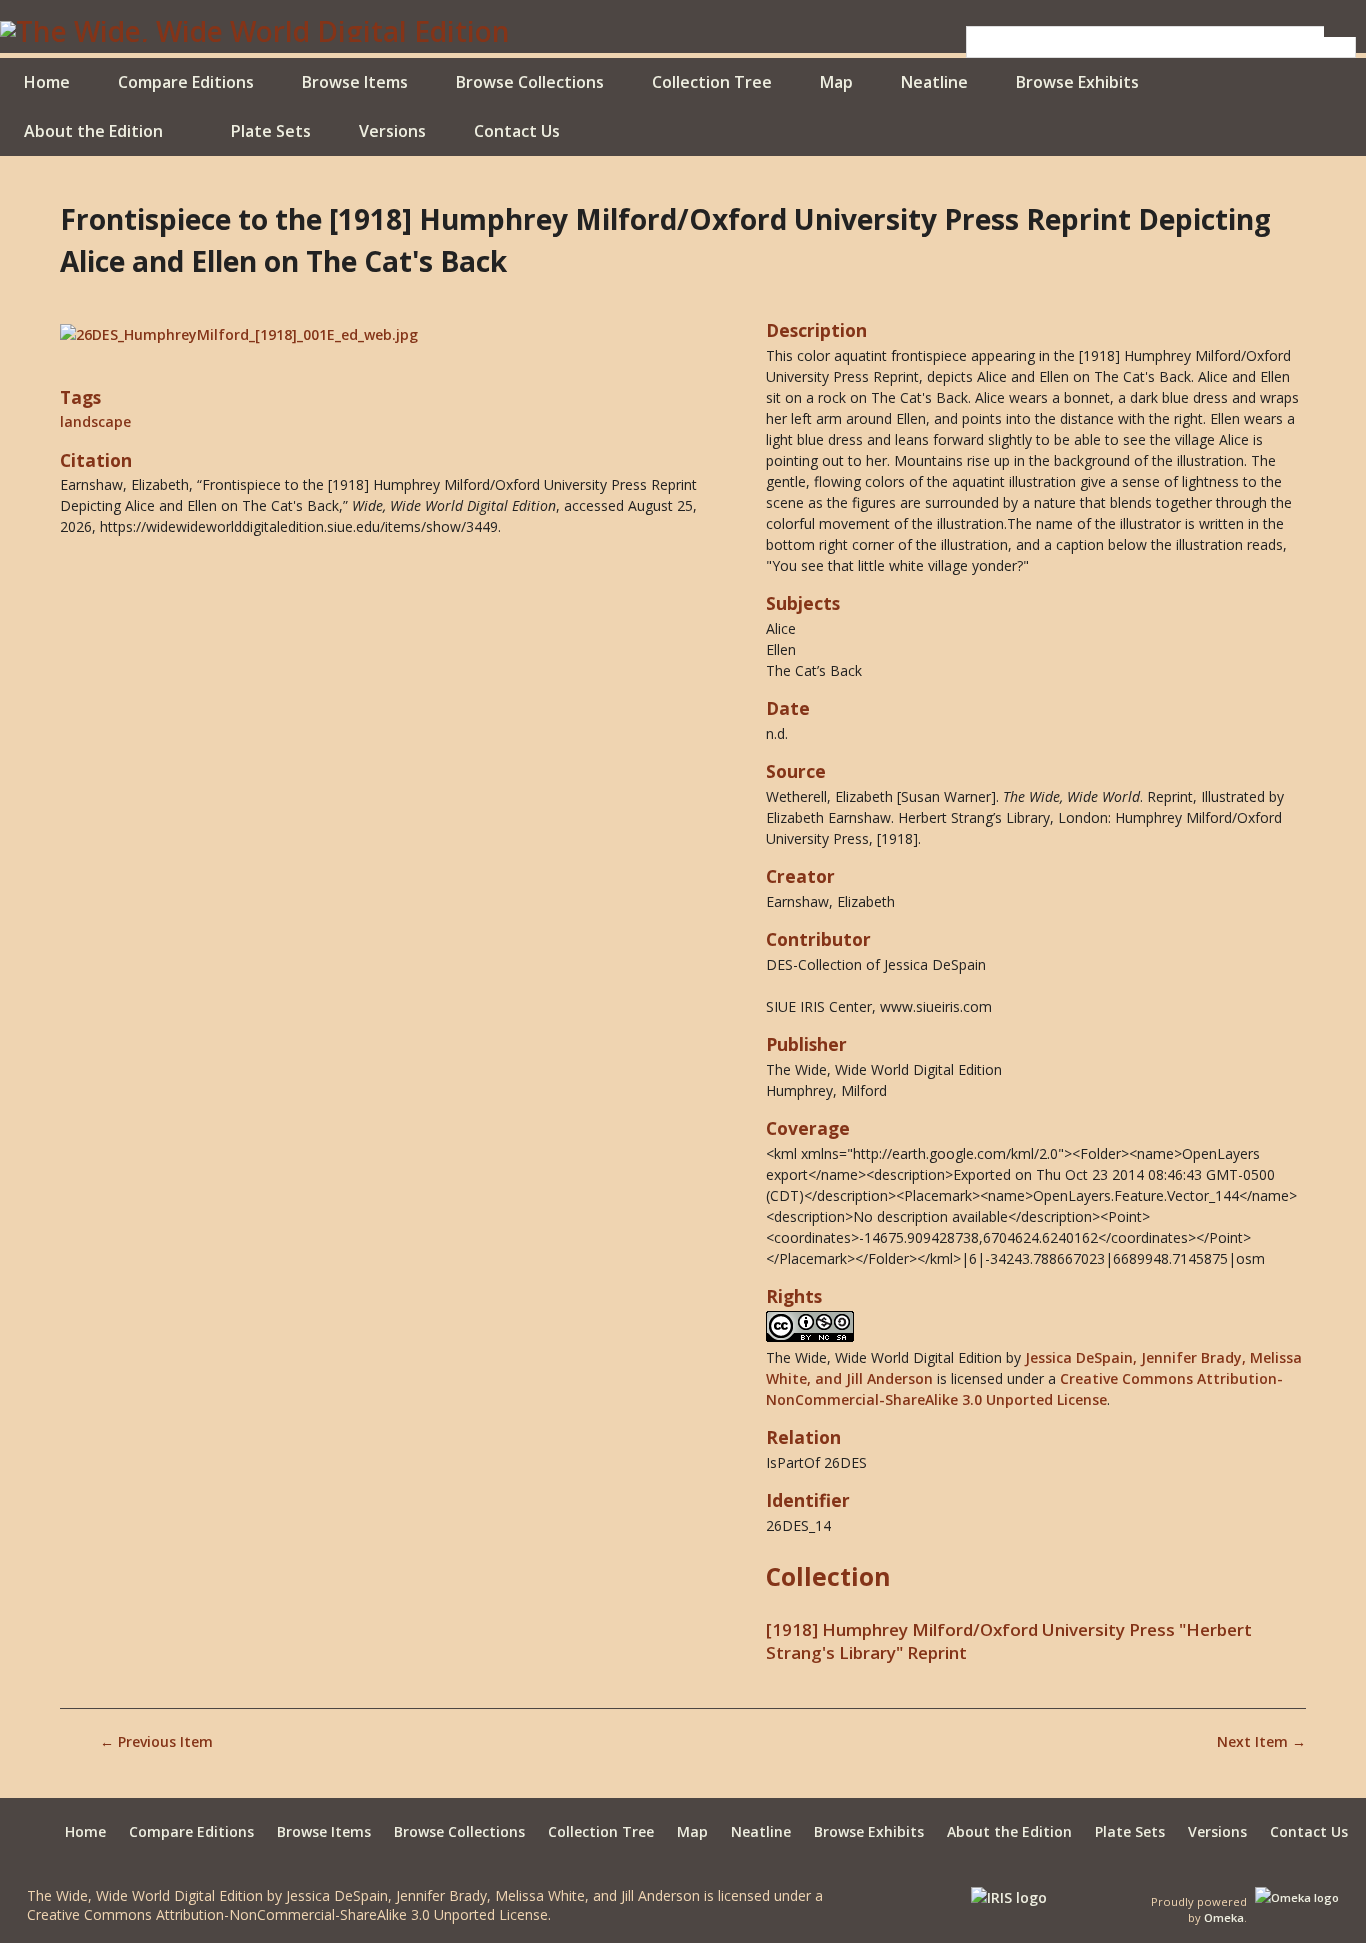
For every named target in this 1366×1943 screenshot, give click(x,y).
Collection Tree (712, 82)
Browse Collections (530, 82)
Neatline (934, 82)
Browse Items (355, 82)
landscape (95, 421)
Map (836, 82)
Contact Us (517, 131)
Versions (392, 131)
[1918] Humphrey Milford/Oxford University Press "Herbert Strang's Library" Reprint (1009, 1641)
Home (47, 82)
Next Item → (1261, 1741)
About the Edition (93, 131)
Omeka (1224, 1917)
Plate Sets (271, 131)
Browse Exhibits (1077, 82)
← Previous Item (156, 1741)
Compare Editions (186, 82)
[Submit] (1340, 31)
